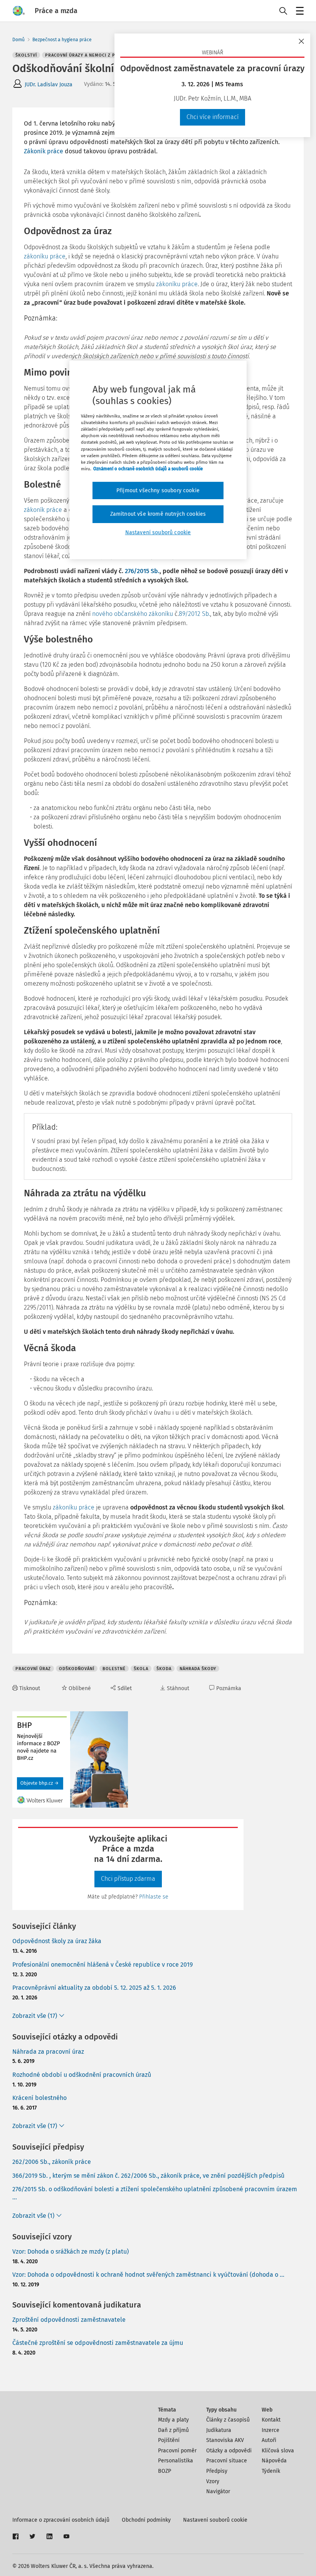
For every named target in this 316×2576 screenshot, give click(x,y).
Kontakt (271, 2420)
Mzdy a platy (173, 2420)
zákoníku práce (45, 256)
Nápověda (274, 2461)
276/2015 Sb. (142, 571)
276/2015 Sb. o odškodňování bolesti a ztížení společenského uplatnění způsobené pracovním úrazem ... (155, 2193)
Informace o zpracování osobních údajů (61, 2520)
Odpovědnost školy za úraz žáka (57, 1941)
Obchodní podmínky (146, 2520)
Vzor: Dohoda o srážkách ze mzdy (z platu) (71, 2251)
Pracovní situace (227, 2461)
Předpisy (217, 2471)
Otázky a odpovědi (229, 2451)
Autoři (269, 2440)
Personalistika (176, 2461)
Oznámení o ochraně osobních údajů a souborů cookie (148, 469)
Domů (18, 40)
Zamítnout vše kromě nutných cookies (158, 514)
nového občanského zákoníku (133, 614)
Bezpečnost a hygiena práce (62, 40)
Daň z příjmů (173, 2430)
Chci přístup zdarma (128, 1879)
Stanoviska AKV (225, 2440)
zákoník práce (43, 510)
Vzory (213, 2481)
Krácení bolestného (39, 2098)
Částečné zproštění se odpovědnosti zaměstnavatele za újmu (98, 2343)
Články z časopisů (228, 2420)
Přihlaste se (154, 1897)
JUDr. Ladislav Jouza (49, 85)
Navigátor (218, 2491)
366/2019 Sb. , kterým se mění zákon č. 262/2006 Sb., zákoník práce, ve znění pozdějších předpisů (148, 2176)
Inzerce (271, 2430)
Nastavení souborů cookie (215, 2520)
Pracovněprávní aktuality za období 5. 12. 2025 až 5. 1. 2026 (94, 1988)
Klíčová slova (278, 2451)
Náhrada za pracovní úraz (48, 2052)
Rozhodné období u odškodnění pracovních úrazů (82, 2075)
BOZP (165, 2471)
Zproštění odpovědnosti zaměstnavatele (69, 2320)
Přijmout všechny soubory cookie (158, 491)
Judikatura (219, 2430)
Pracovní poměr (177, 2451)
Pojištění (169, 2440)
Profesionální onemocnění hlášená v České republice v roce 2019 (103, 1965)
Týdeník (271, 2471)
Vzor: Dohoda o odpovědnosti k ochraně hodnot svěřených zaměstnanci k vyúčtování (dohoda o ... (148, 2275)
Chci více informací (213, 117)
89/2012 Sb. (194, 614)
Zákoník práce (44, 151)
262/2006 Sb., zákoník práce (52, 2162)
